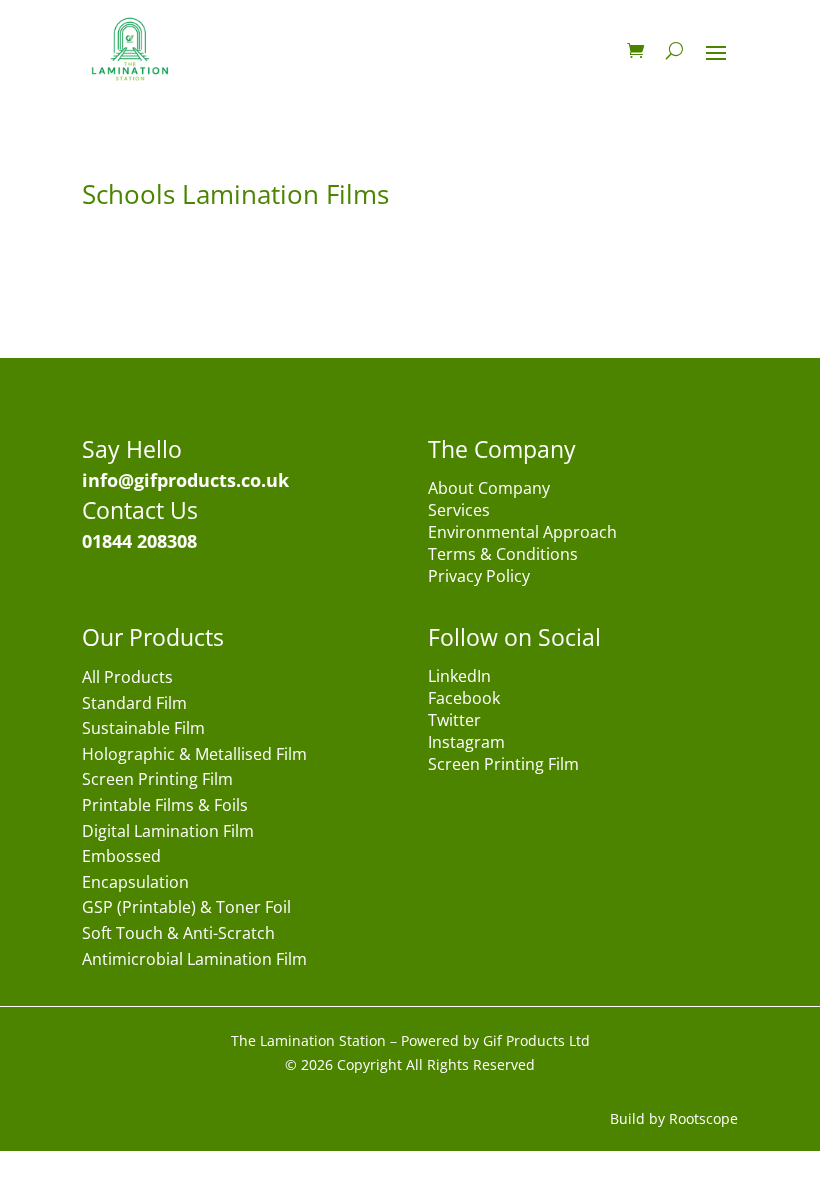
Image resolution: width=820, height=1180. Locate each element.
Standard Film (134, 704)
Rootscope (703, 1118)
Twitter (454, 722)
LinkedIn (459, 678)
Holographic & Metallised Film (194, 755)
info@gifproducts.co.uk (185, 480)
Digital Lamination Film (168, 832)
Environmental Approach (522, 534)
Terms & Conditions (503, 556)
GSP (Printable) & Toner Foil (186, 908)
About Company (489, 490)
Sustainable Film (143, 729)
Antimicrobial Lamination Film (194, 960)
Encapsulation (135, 883)
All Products (127, 678)
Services (459, 512)
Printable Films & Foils (165, 806)
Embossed (121, 857)
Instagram (466, 744)
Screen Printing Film (157, 780)
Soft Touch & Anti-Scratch (178, 934)
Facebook (464, 700)
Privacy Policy (479, 578)
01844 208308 (139, 541)
